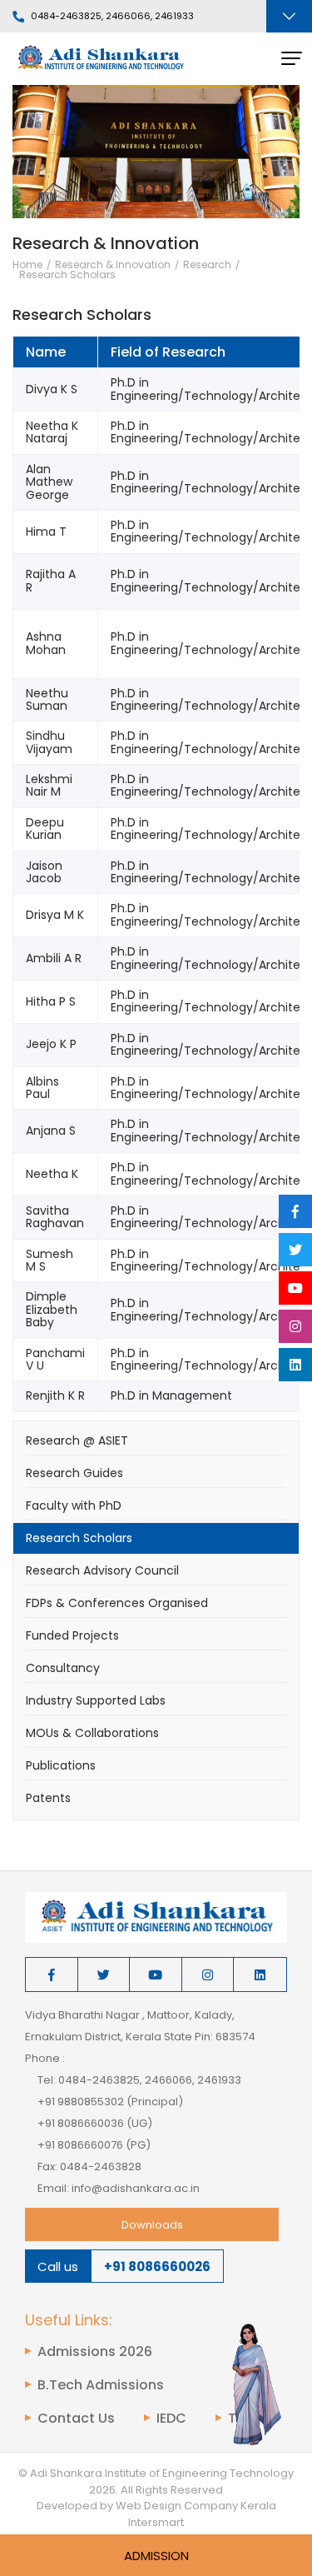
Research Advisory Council (102, 1570)
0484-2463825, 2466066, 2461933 (112, 17)
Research (207, 265)
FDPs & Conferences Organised (117, 1603)
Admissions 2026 (95, 2352)
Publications (61, 1765)
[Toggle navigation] (289, 16)
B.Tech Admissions (101, 2385)
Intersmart (156, 2522)
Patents (48, 1798)
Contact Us (76, 2419)
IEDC (171, 2419)
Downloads (152, 2225)
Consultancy (63, 1668)
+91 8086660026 (157, 2266)
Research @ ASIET (77, 1440)
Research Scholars (67, 275)
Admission (156, 2556)
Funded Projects (72, 1635)
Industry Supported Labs (96, 1700)
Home (27, 265)
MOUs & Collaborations (92, 1733)
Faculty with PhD (74, 1505)
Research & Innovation (113, 265)
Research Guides (74, 1473)
